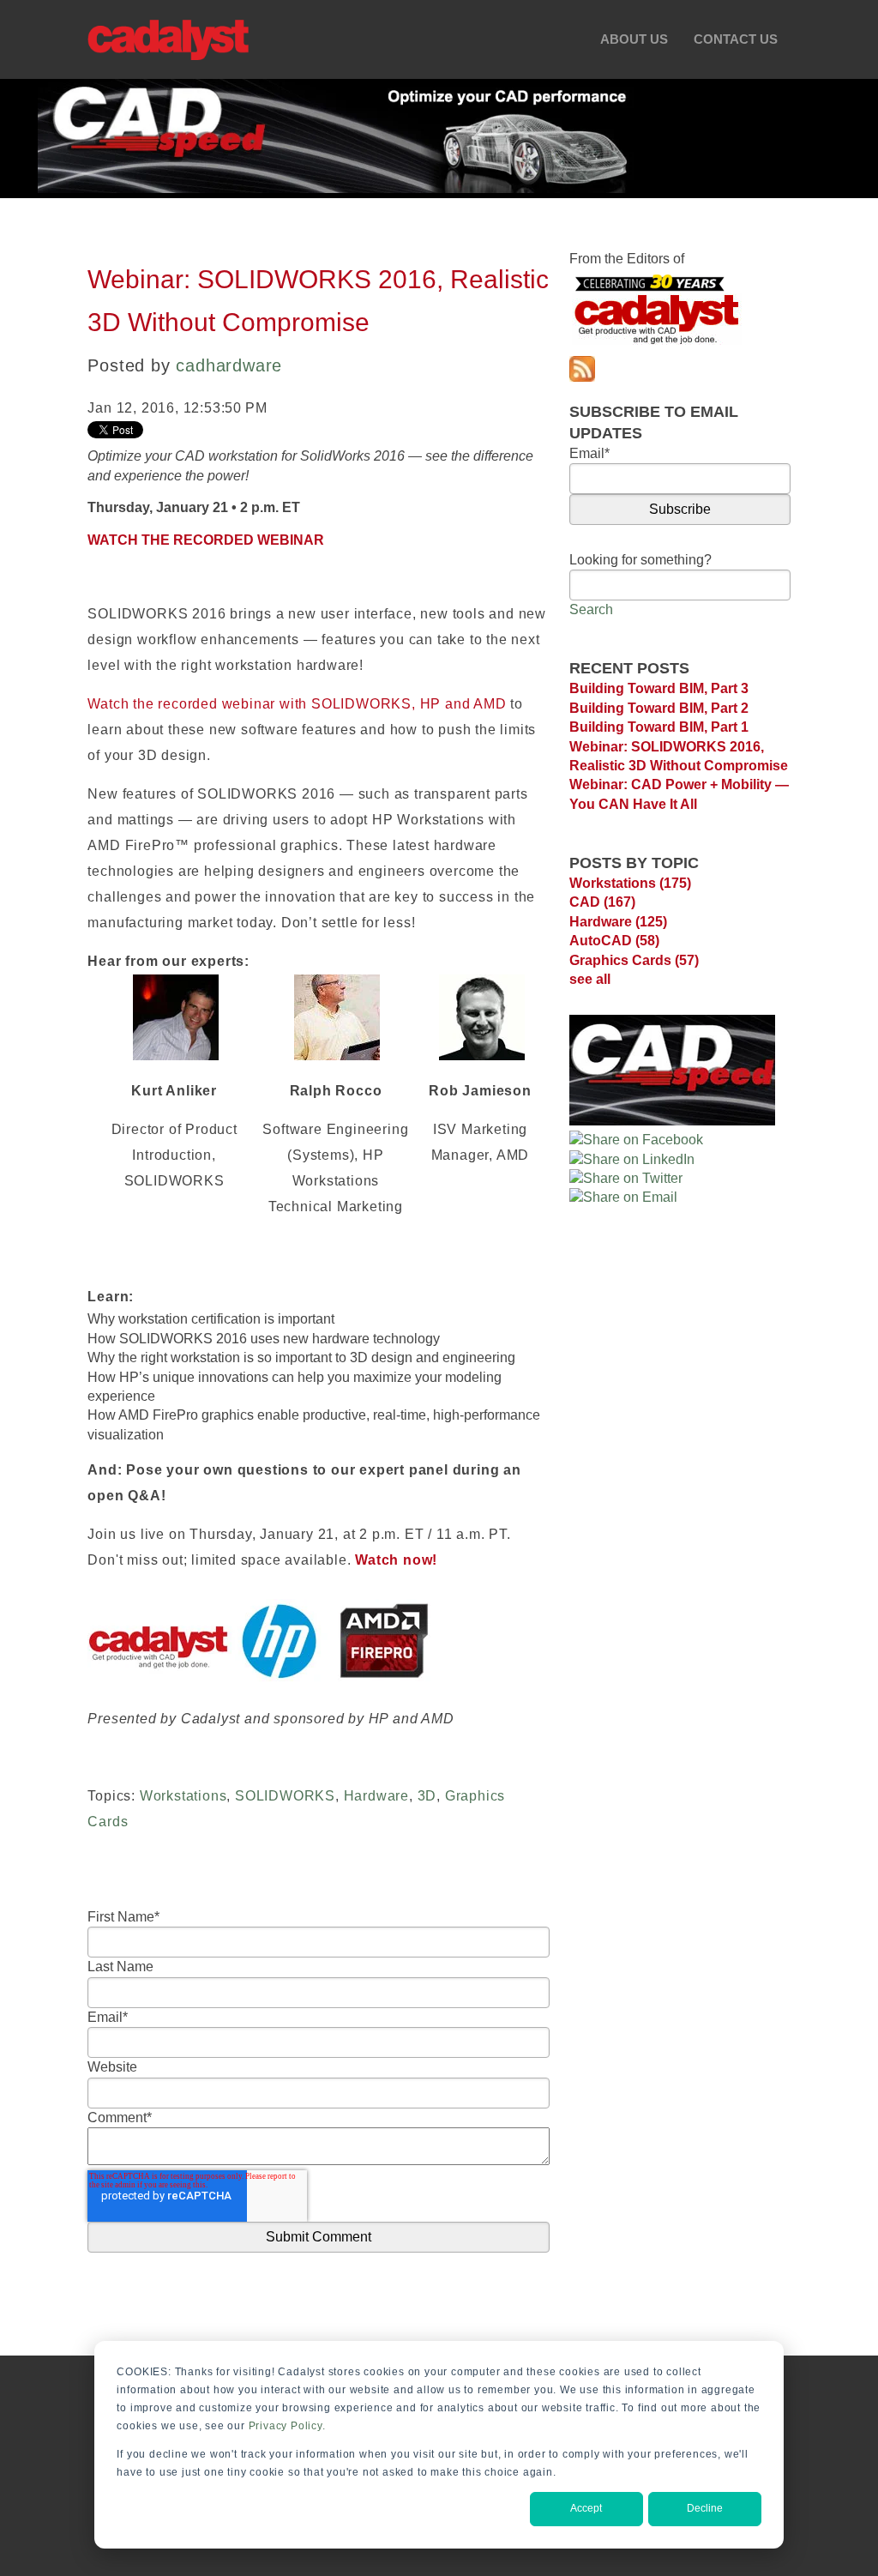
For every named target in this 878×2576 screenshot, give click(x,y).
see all (590, 979)
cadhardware (229, 365)
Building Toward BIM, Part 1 (659, 727)
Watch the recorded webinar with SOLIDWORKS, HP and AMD (297, 704)
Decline (705, 2508)
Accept (586, 2508)
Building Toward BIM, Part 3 (659, 688)
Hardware (376, 1796)
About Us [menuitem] (634, 39)
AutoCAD (614, 941)
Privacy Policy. (287, 2426)
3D (427, 1796)
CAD (602, 902)
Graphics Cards (634, 960)
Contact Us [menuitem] (736, 39)
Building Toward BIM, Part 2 (659, 708)
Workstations (183, 1796)
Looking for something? (640, 560)
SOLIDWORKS (285, 1796)
